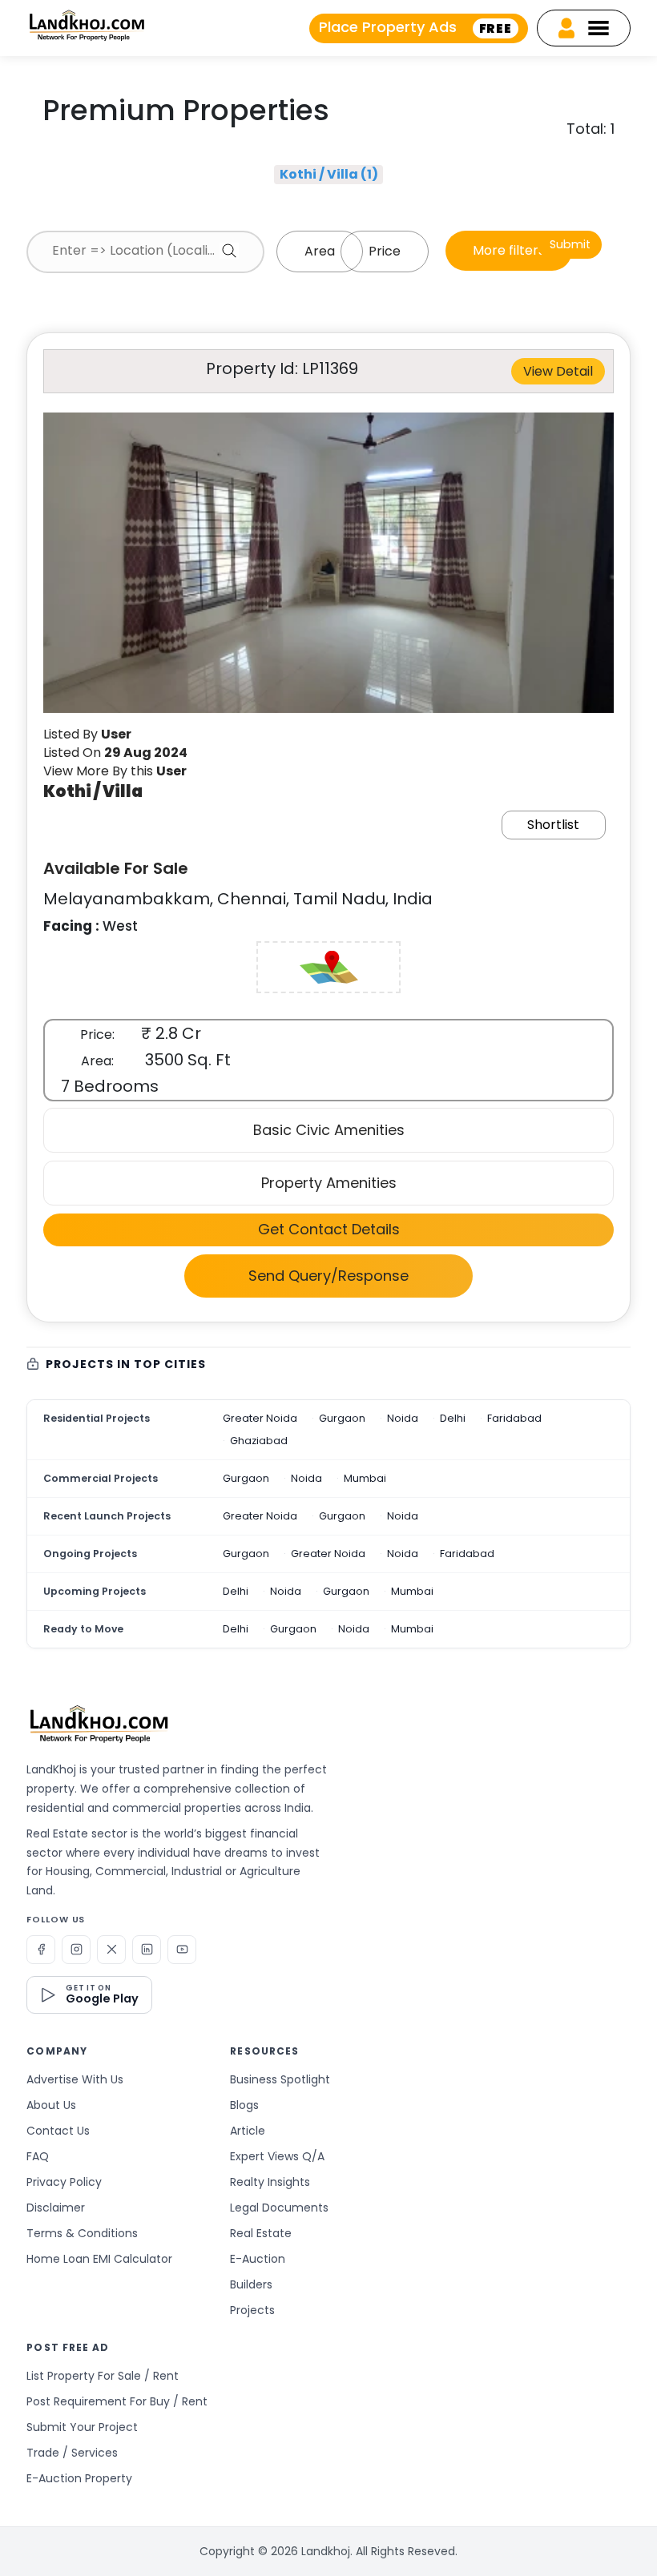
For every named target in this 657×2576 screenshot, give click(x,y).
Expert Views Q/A (277, 2156)
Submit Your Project (82, 2427)
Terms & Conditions (82, 2233)
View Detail (558, 371)
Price (385, 251)
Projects (252, 2310)
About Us (51, 2105)
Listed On (115, 753)
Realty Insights (270, 2182)
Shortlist (553, 825)
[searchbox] (145, 251)
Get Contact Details (329, 1229)
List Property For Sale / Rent (103, 2376)
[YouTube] (182, 1950)
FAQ (38, 2156)
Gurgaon (342, 1418)
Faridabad (514, 1418)
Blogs (244, 2105)
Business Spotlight (280, 2079)
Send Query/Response (328, 1276)
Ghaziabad (259, 1441)
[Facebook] (41, 1950)
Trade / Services (72, 2453)
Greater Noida (260, 1418)
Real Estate (261, 2233)
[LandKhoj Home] (99, 1724)
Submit (570, 244)
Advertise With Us (75, 2079)
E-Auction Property (79, 2478)
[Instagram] (76, 1950)
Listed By (87, 734)
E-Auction (258, 2259)
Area (320, 251)
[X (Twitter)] (111, 1950)
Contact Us (58, 2131)
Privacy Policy (64, 2182)
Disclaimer (56, 2208)
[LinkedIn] (147, 1950)
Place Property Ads (415, 27)
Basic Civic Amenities (329, 1130)
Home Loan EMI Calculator (99, 2259)
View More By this (115, 771)
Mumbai (365, 1478)
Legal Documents (279, 2208)
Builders (251, 2284)
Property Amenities (329, 1183)
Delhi (453, 1418)
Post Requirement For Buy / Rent (117, 2401)
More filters (509, 250)
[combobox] (145, 252)
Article (248, 2131)
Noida (403, 1418)
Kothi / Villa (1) (329, 174)
